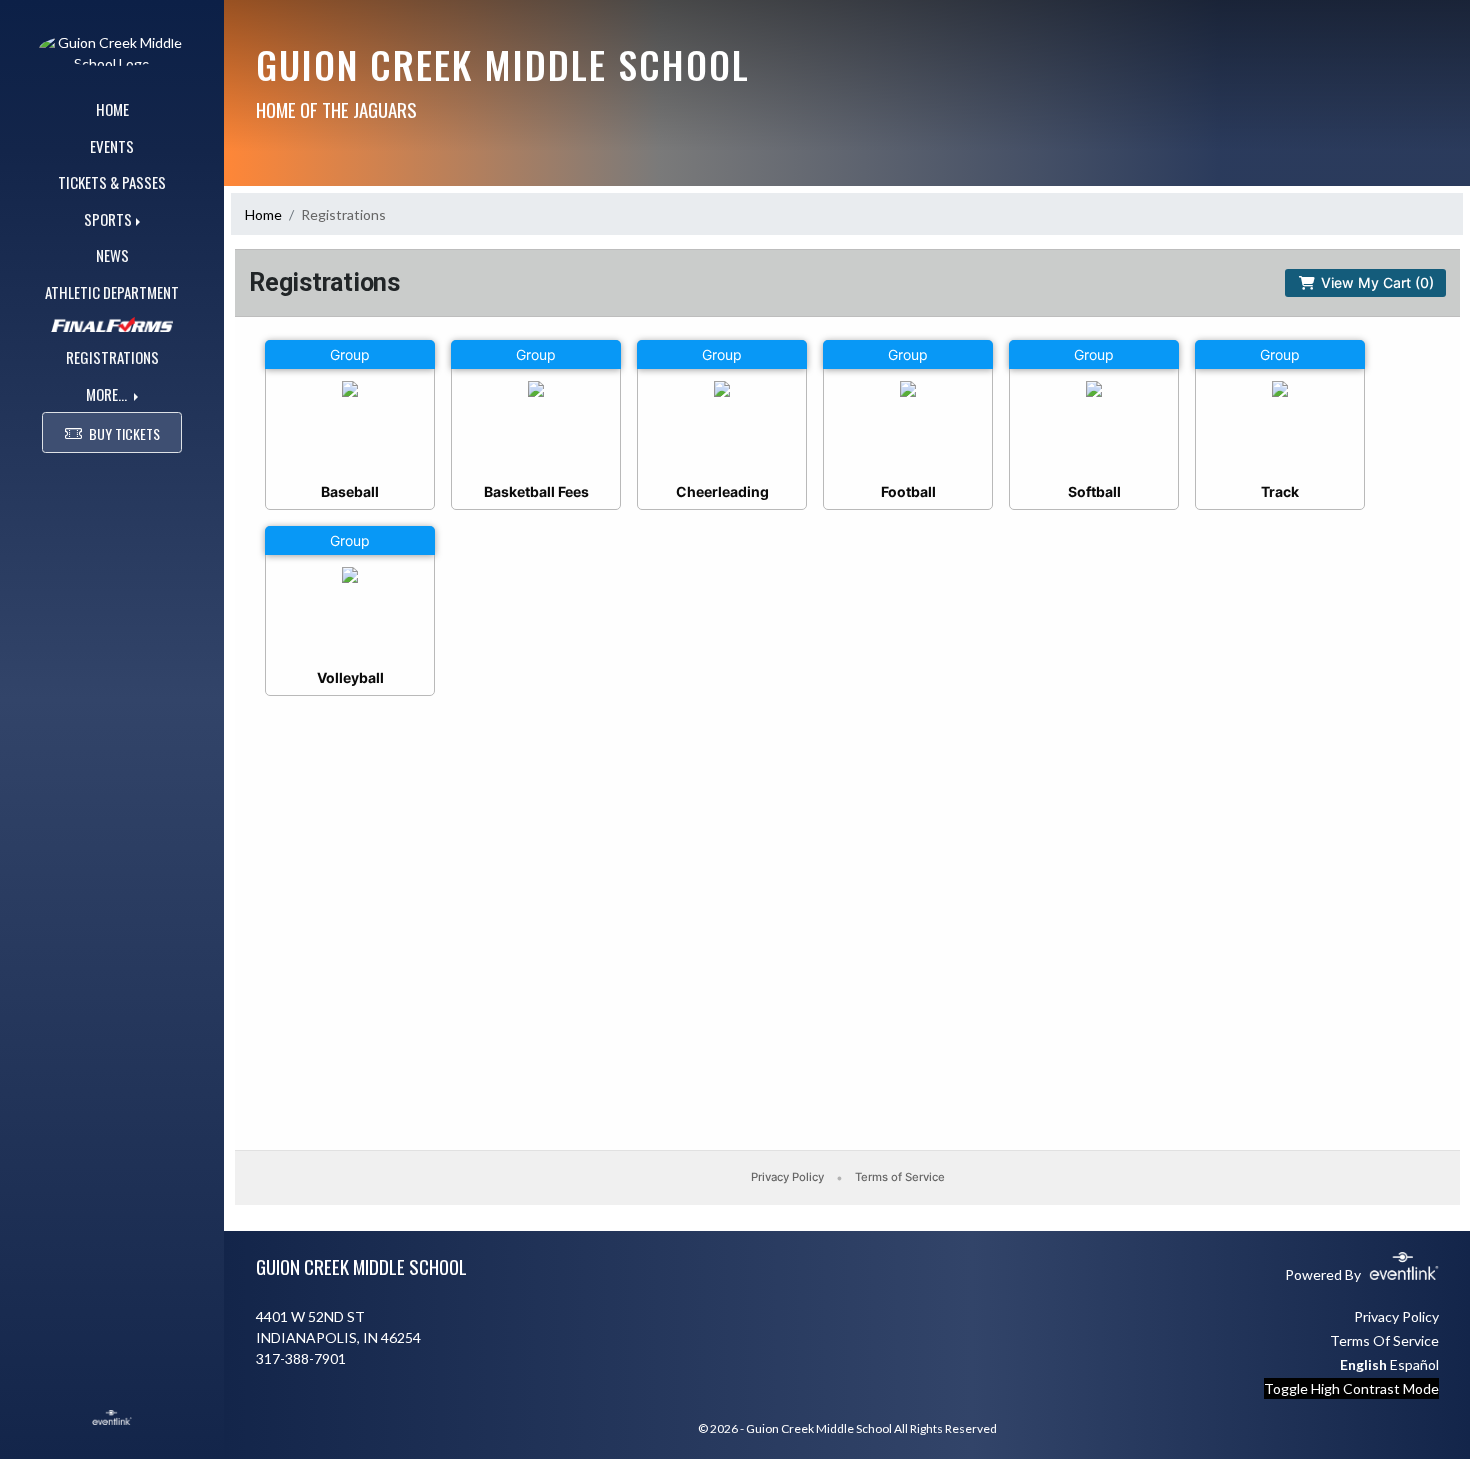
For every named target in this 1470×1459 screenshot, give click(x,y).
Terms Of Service (1384, 1340)
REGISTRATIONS (112, 357)
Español (1414, 1364)
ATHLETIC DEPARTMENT (112, 292)
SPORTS (108, 219)
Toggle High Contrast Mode (1351, 1388)
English (1363, 1364)
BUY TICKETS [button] (124, 433)
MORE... (108, 394)
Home (263, 214)
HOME (112, 109)
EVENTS (112, 146)
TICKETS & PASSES (112, 182)
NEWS (112, 255)
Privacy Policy (1396, 1316)
